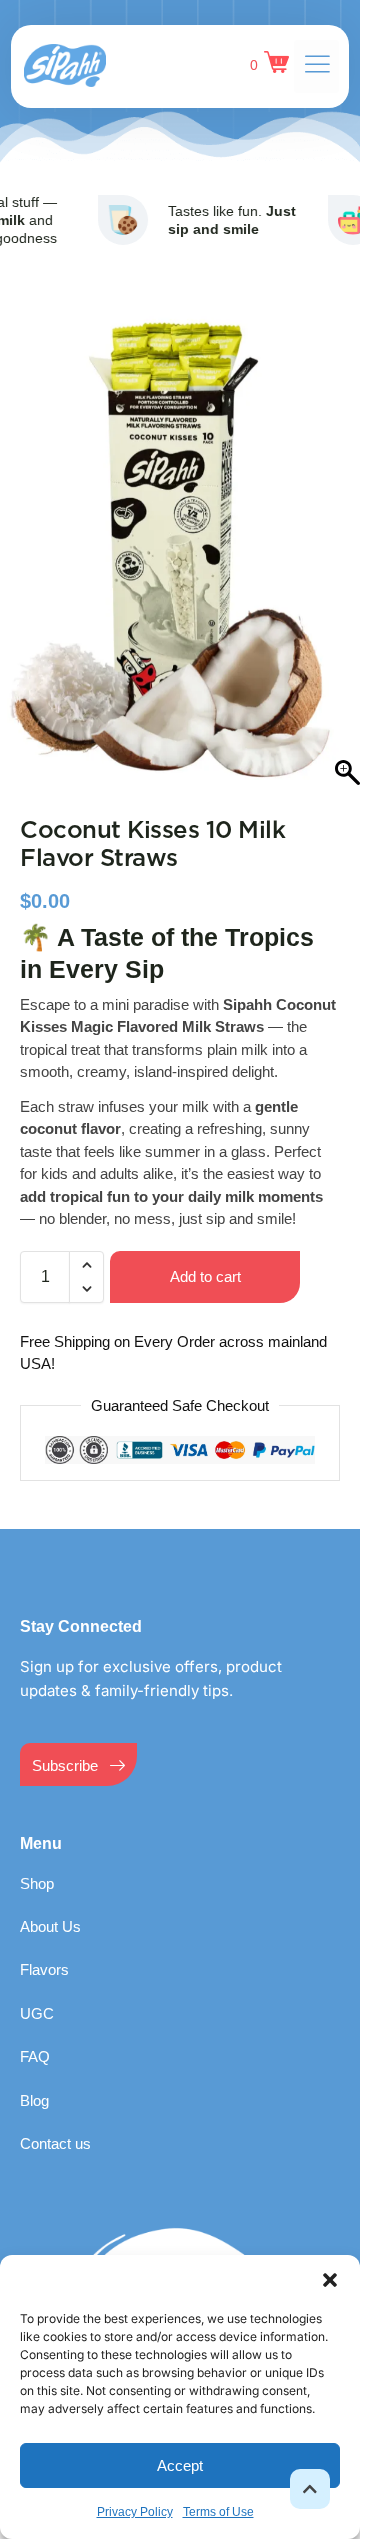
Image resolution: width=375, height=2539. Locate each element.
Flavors (44, 1949)
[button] (330, 2280)
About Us (50, 1906)
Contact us (55, 2123)
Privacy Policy (135, 2512)
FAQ (35, 2036)
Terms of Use (218, 2512)
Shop (37, 1863)
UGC (37, 1993)
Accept (180, 2465)
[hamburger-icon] (316, 66)
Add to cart (205, 1256)
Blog (34, 2080)
